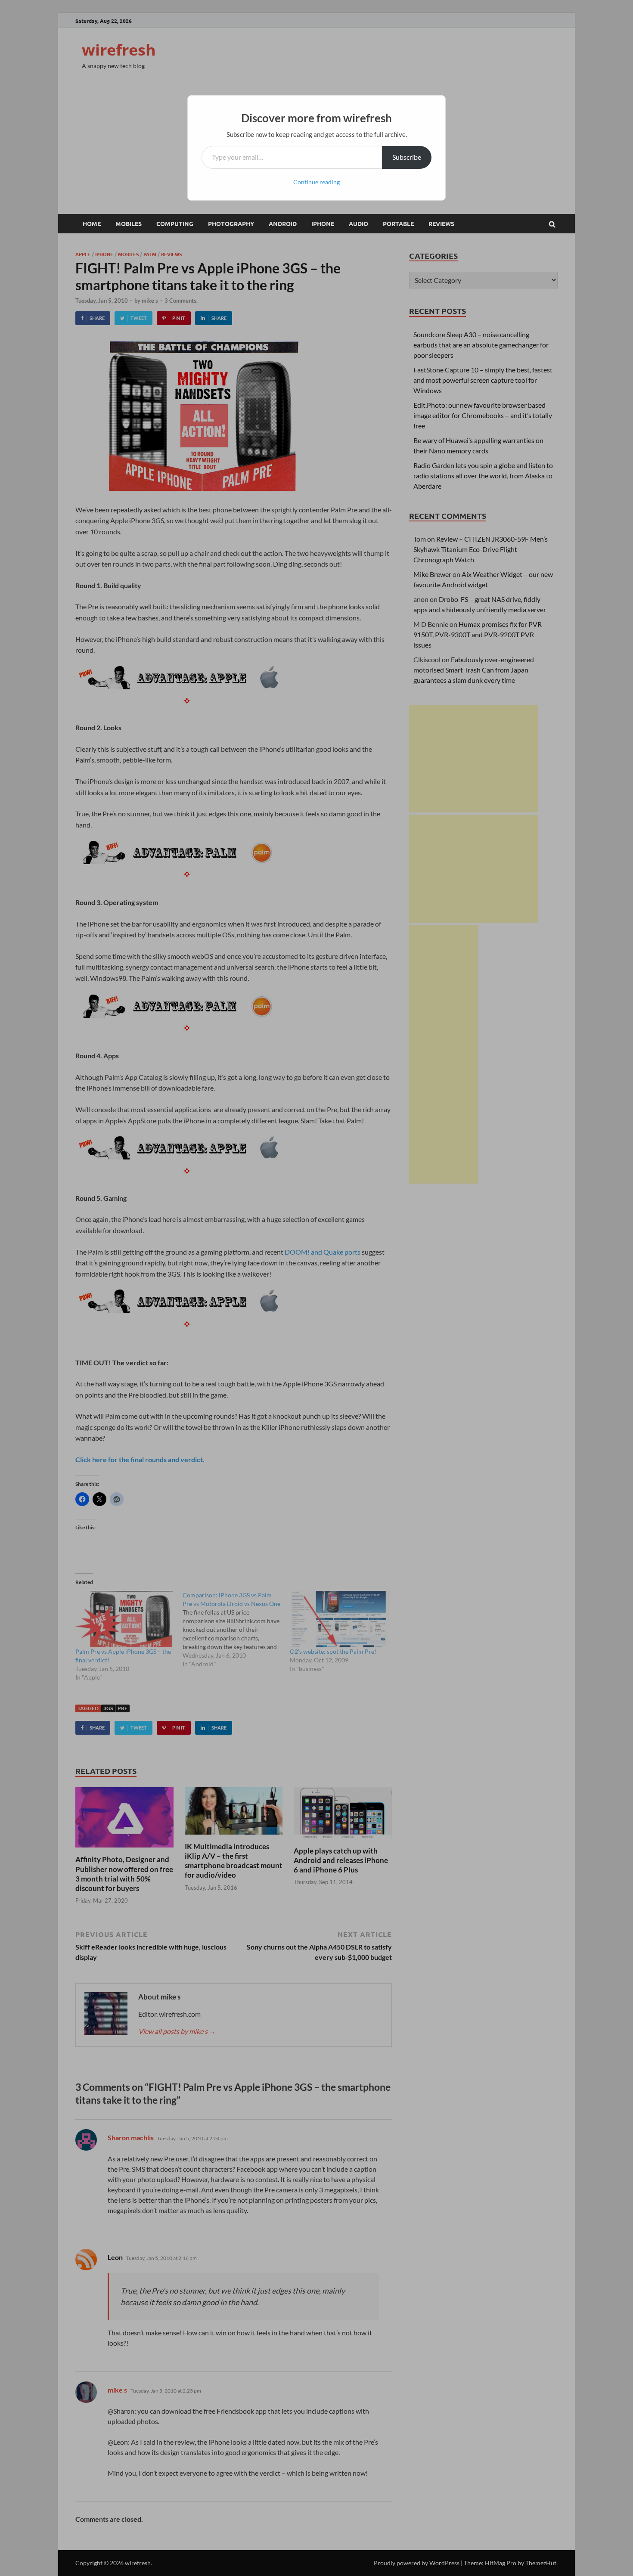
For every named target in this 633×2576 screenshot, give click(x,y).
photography (231, 223)
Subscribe (407, 157)
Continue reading (316, 182)
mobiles (129, 223)
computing (175, 223)
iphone (323, 223)
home (92, 223)
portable (398, 223)
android (283, 223)
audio (358, 223)
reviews (441, 223)
